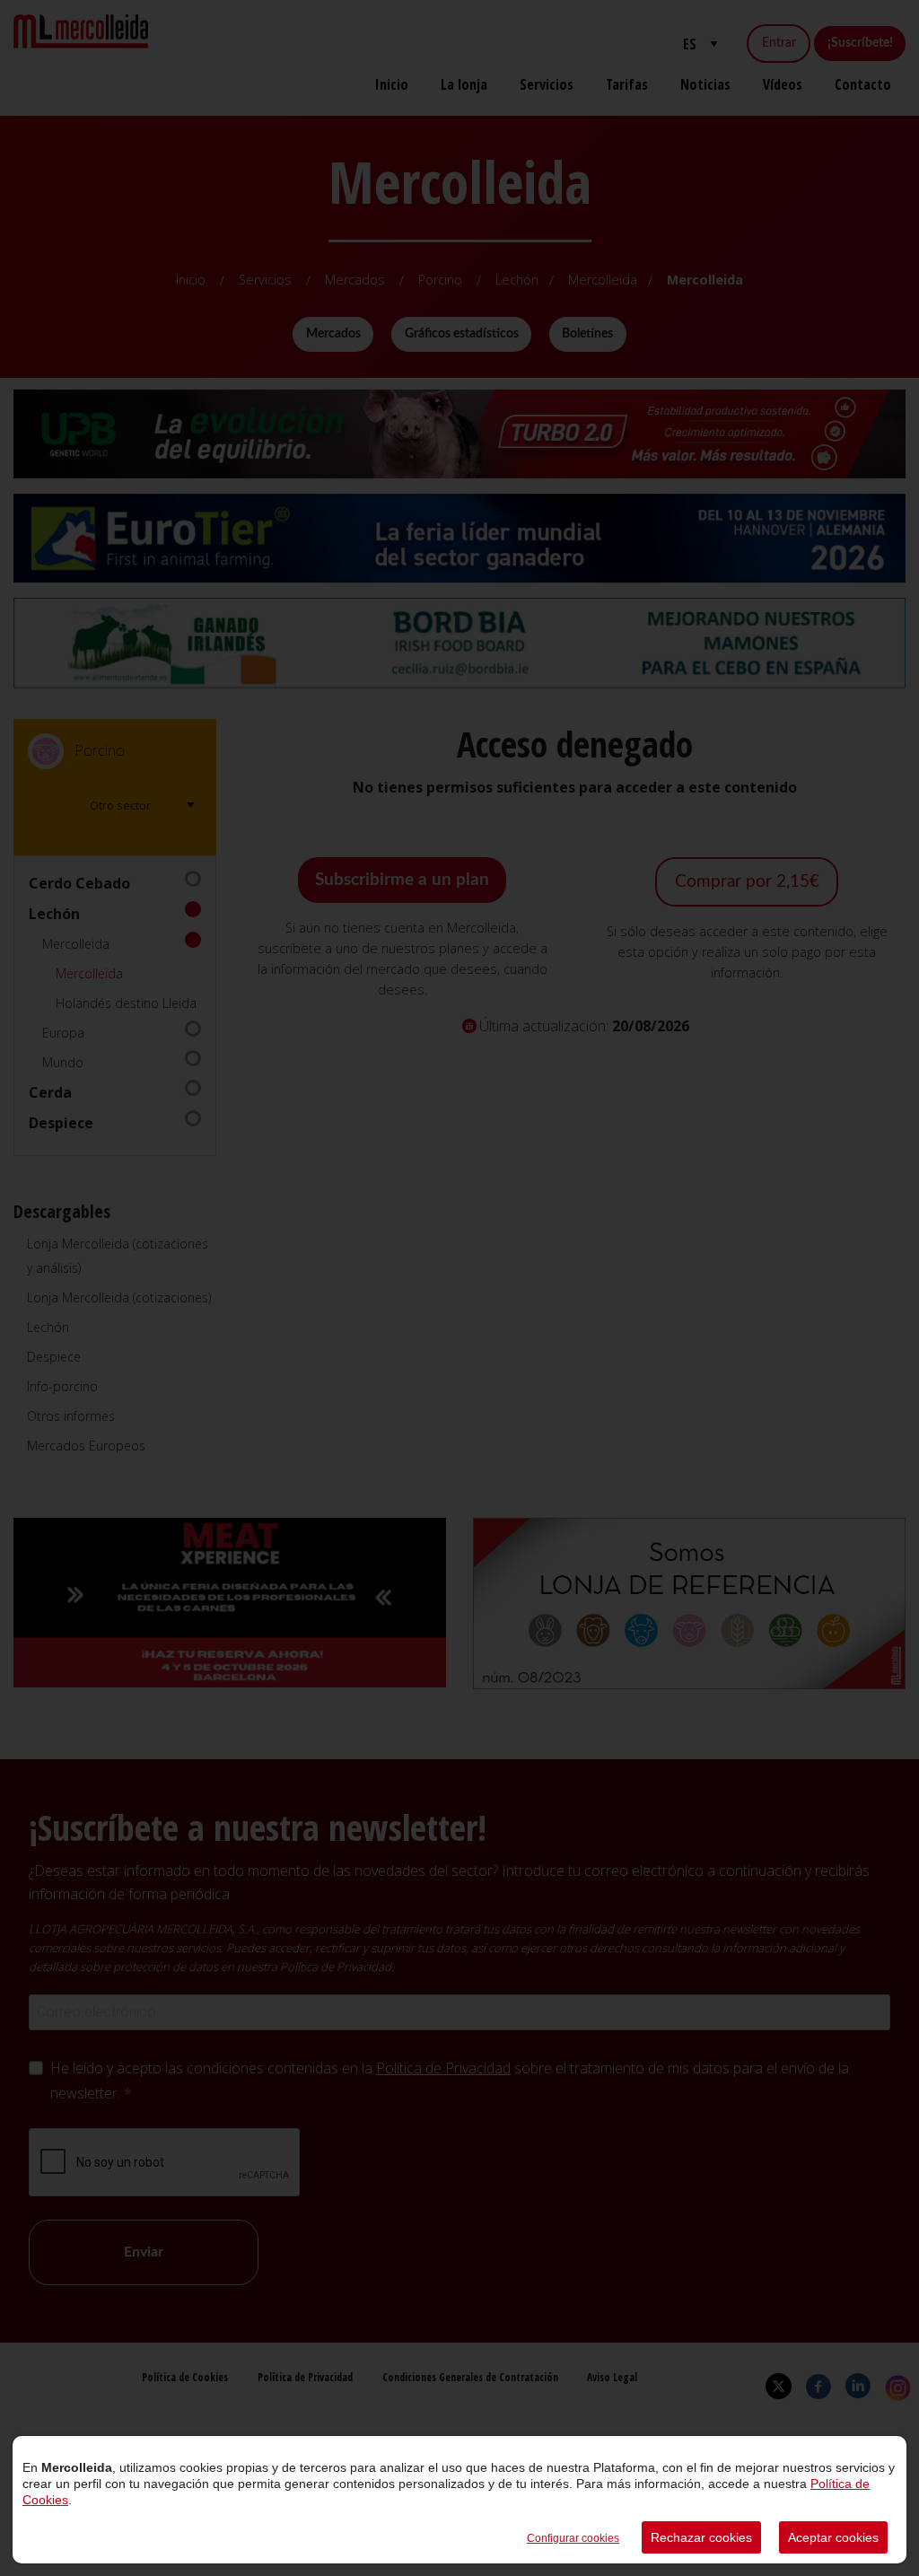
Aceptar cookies (833, 2537)
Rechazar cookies (701, 2537)
